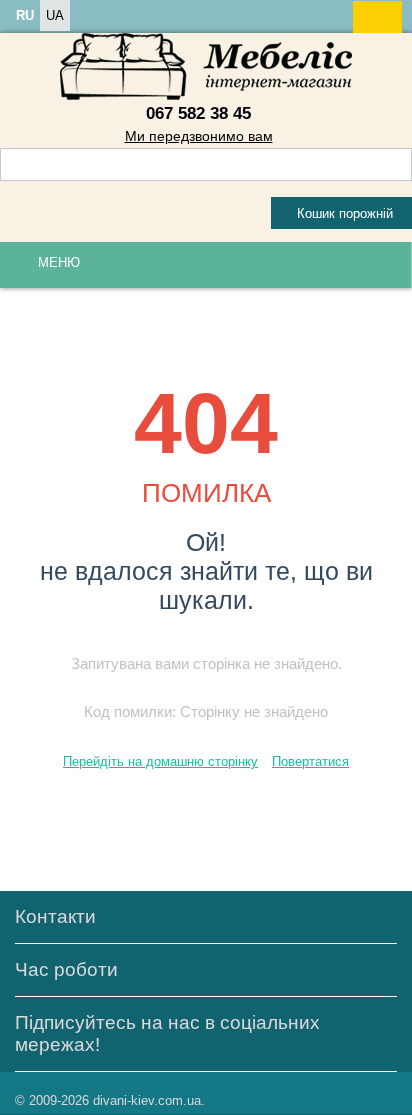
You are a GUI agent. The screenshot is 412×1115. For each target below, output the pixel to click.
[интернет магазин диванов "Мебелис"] (206, 65)
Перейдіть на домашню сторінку (160, 761)
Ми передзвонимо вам (199, 136)
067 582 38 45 (198, 113)
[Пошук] (397, 166)
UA (55, 15)
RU (25, 15)
